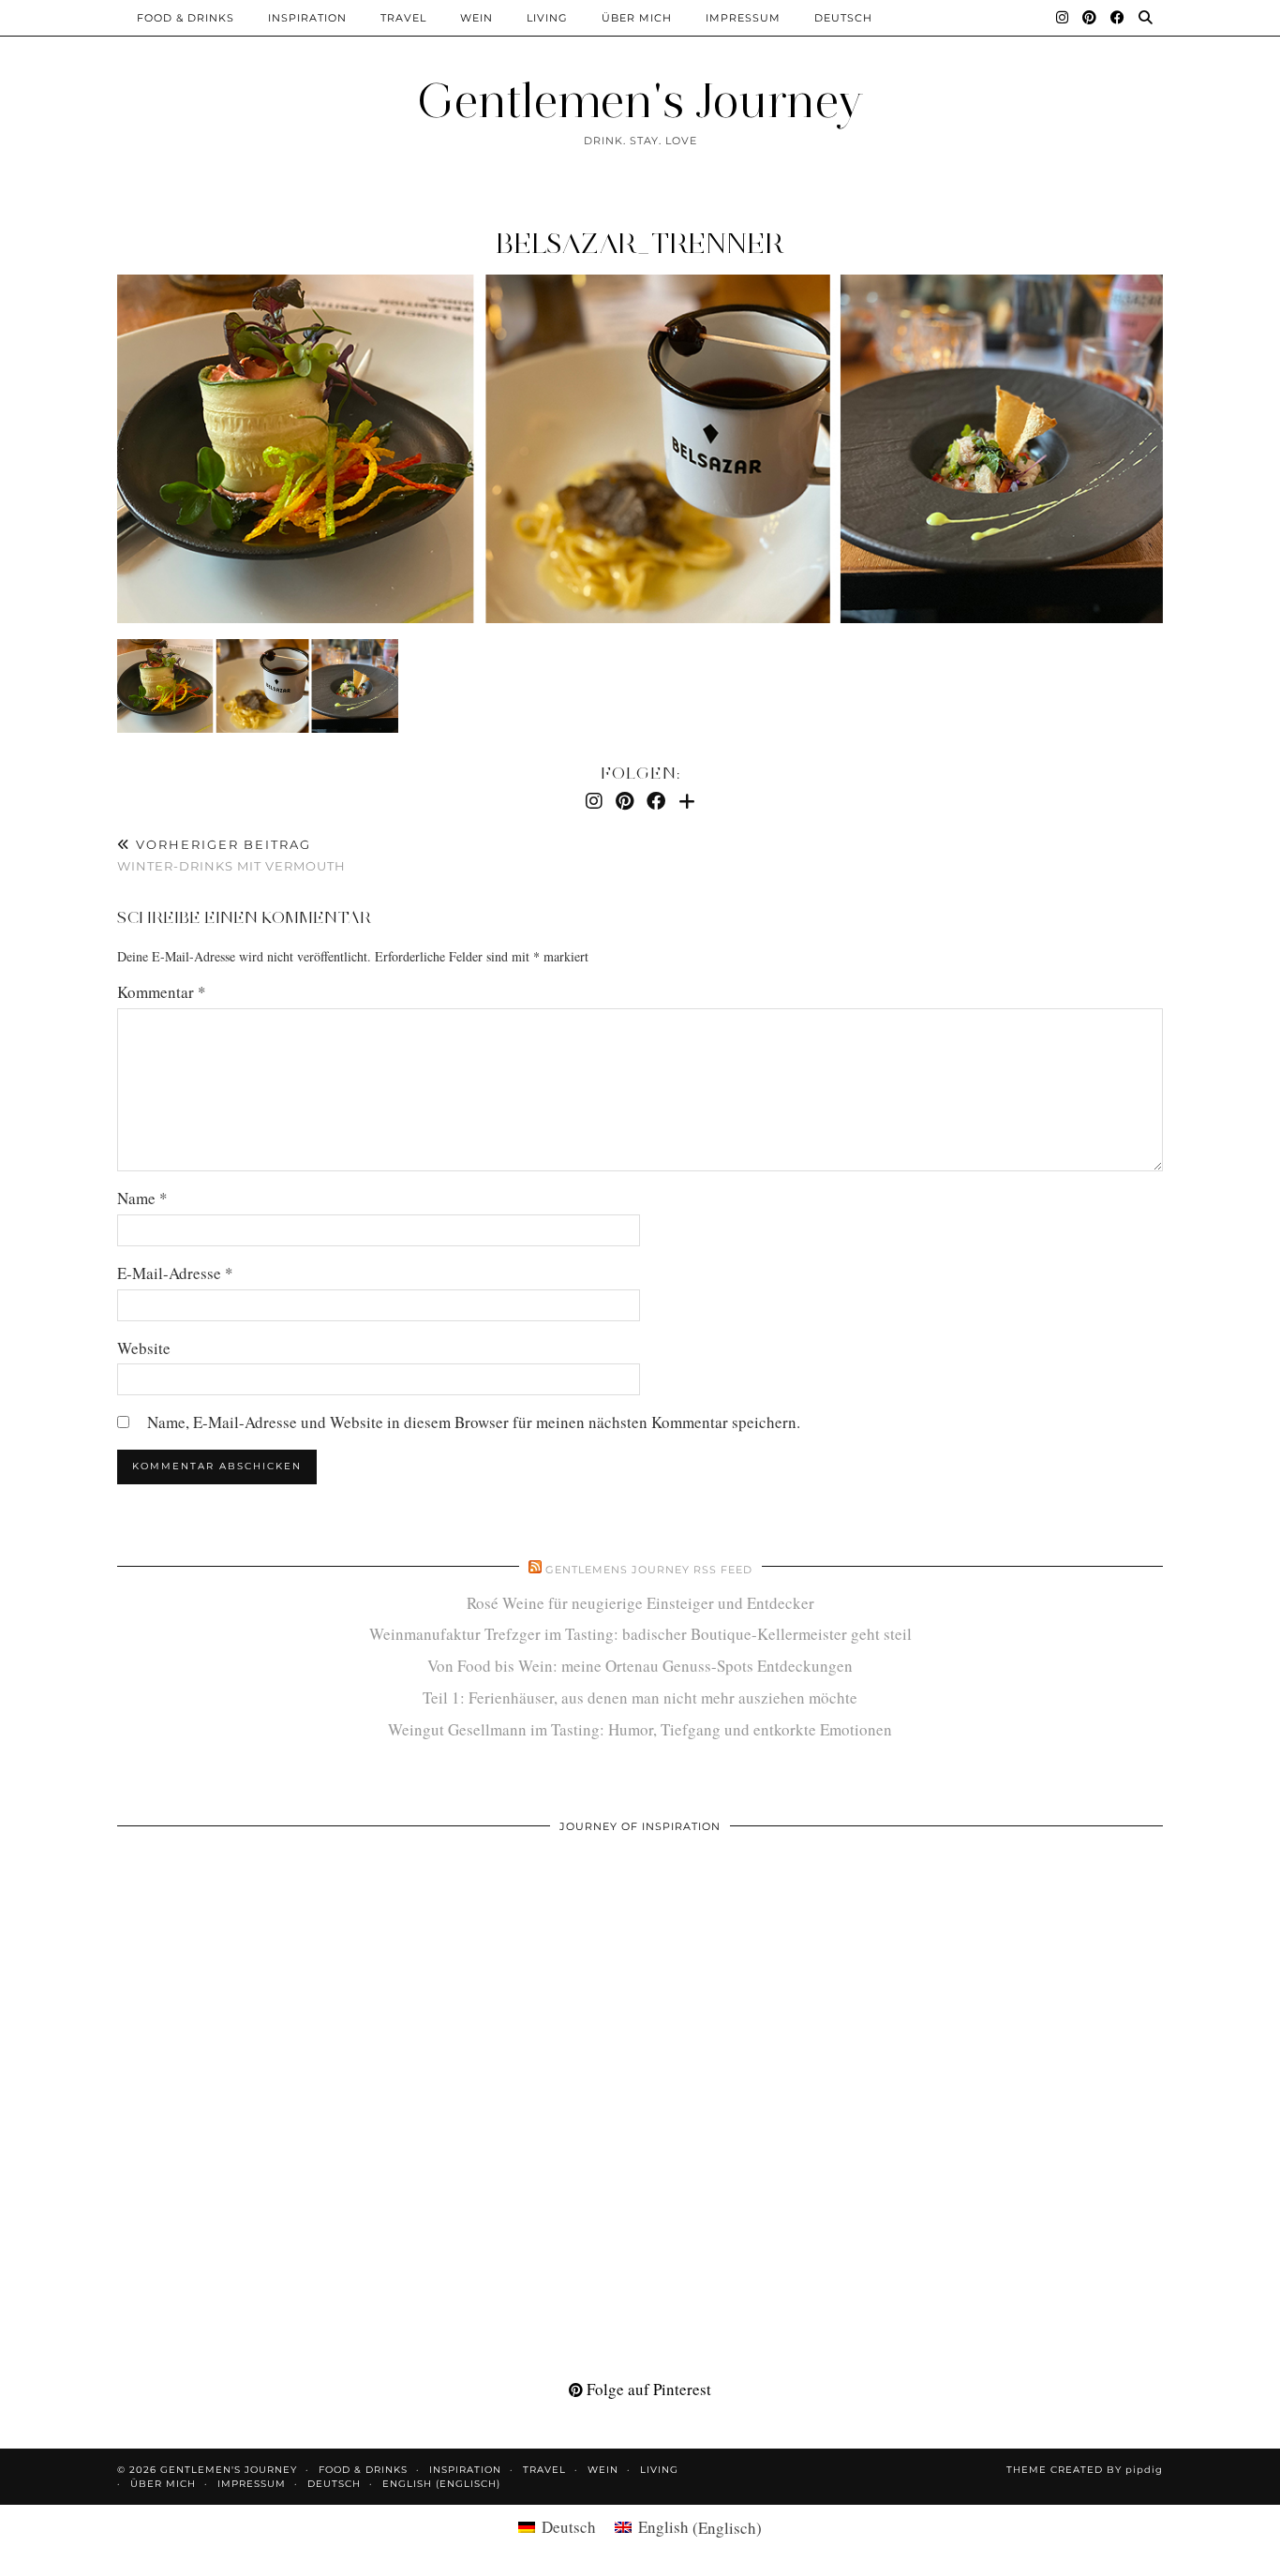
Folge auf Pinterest (647, 2389)
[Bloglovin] (687, 801)
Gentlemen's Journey (640, 101)
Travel (403, 18)
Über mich (637, 18)
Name (142, 1198)
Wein (476, 18)
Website (144, 1348)
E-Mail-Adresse (175, 1273)
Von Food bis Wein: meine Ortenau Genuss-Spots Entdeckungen (640, 1666)
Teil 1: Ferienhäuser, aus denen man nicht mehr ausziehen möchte (640, 1697)
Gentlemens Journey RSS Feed (649, 1570)
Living (547, 18)
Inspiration (307, 18)
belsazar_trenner (640, 243)
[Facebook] (1118, 18)
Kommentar (162, 992)
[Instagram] (1063, 18)
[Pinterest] (1090, 18)
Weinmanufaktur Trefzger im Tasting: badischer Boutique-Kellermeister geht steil (640, 1634)
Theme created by (1085, 2470)
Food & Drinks (186, 18)
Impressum (743, 18)
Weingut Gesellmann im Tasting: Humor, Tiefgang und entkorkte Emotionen (640, 1729)
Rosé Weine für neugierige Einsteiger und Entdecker (640, 1603)
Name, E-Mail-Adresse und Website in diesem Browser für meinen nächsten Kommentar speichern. (474, 1422)
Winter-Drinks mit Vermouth (231, 855)
